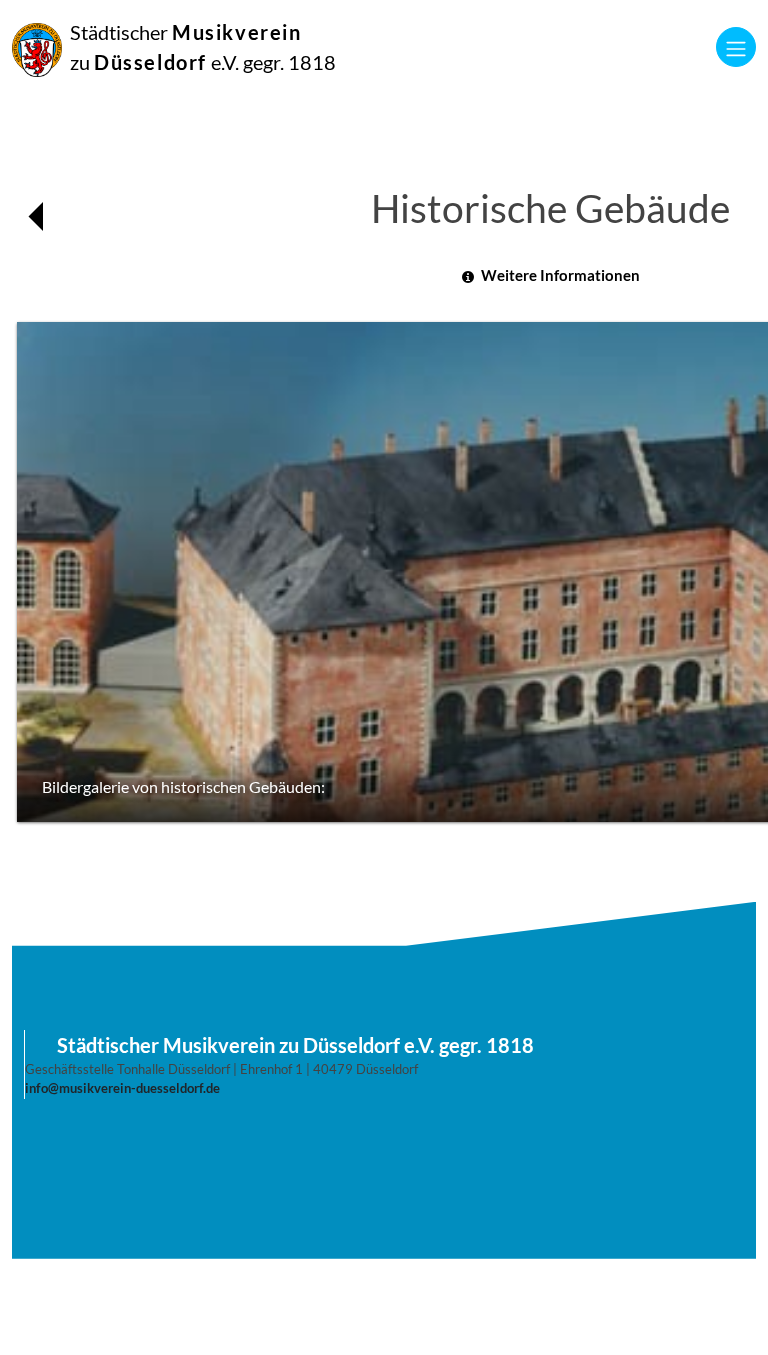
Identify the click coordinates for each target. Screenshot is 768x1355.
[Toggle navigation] (736, 47)
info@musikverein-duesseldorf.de (122, 1088)
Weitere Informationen (560, 275)
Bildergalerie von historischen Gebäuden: (183, 787)
